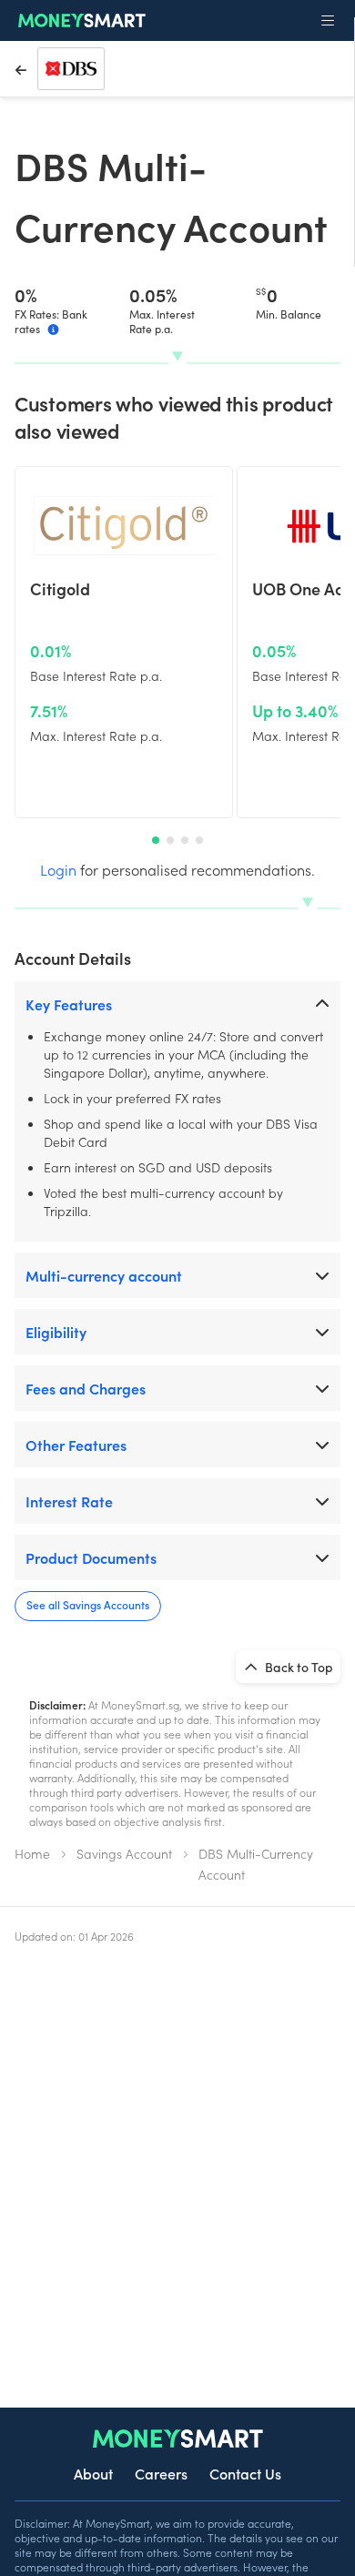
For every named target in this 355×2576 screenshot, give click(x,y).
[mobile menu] (328, 21)
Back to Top (298, 1667)
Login (58, 869)
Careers (161, 2473)
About (93, 2473)
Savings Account (124, 1853)
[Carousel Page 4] (199, 840)
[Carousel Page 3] (185, 840)
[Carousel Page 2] (170, 840)
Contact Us (245, 2473)
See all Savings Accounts (88, 1604)
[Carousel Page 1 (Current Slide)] (156, 840)
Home (32, 1853)
